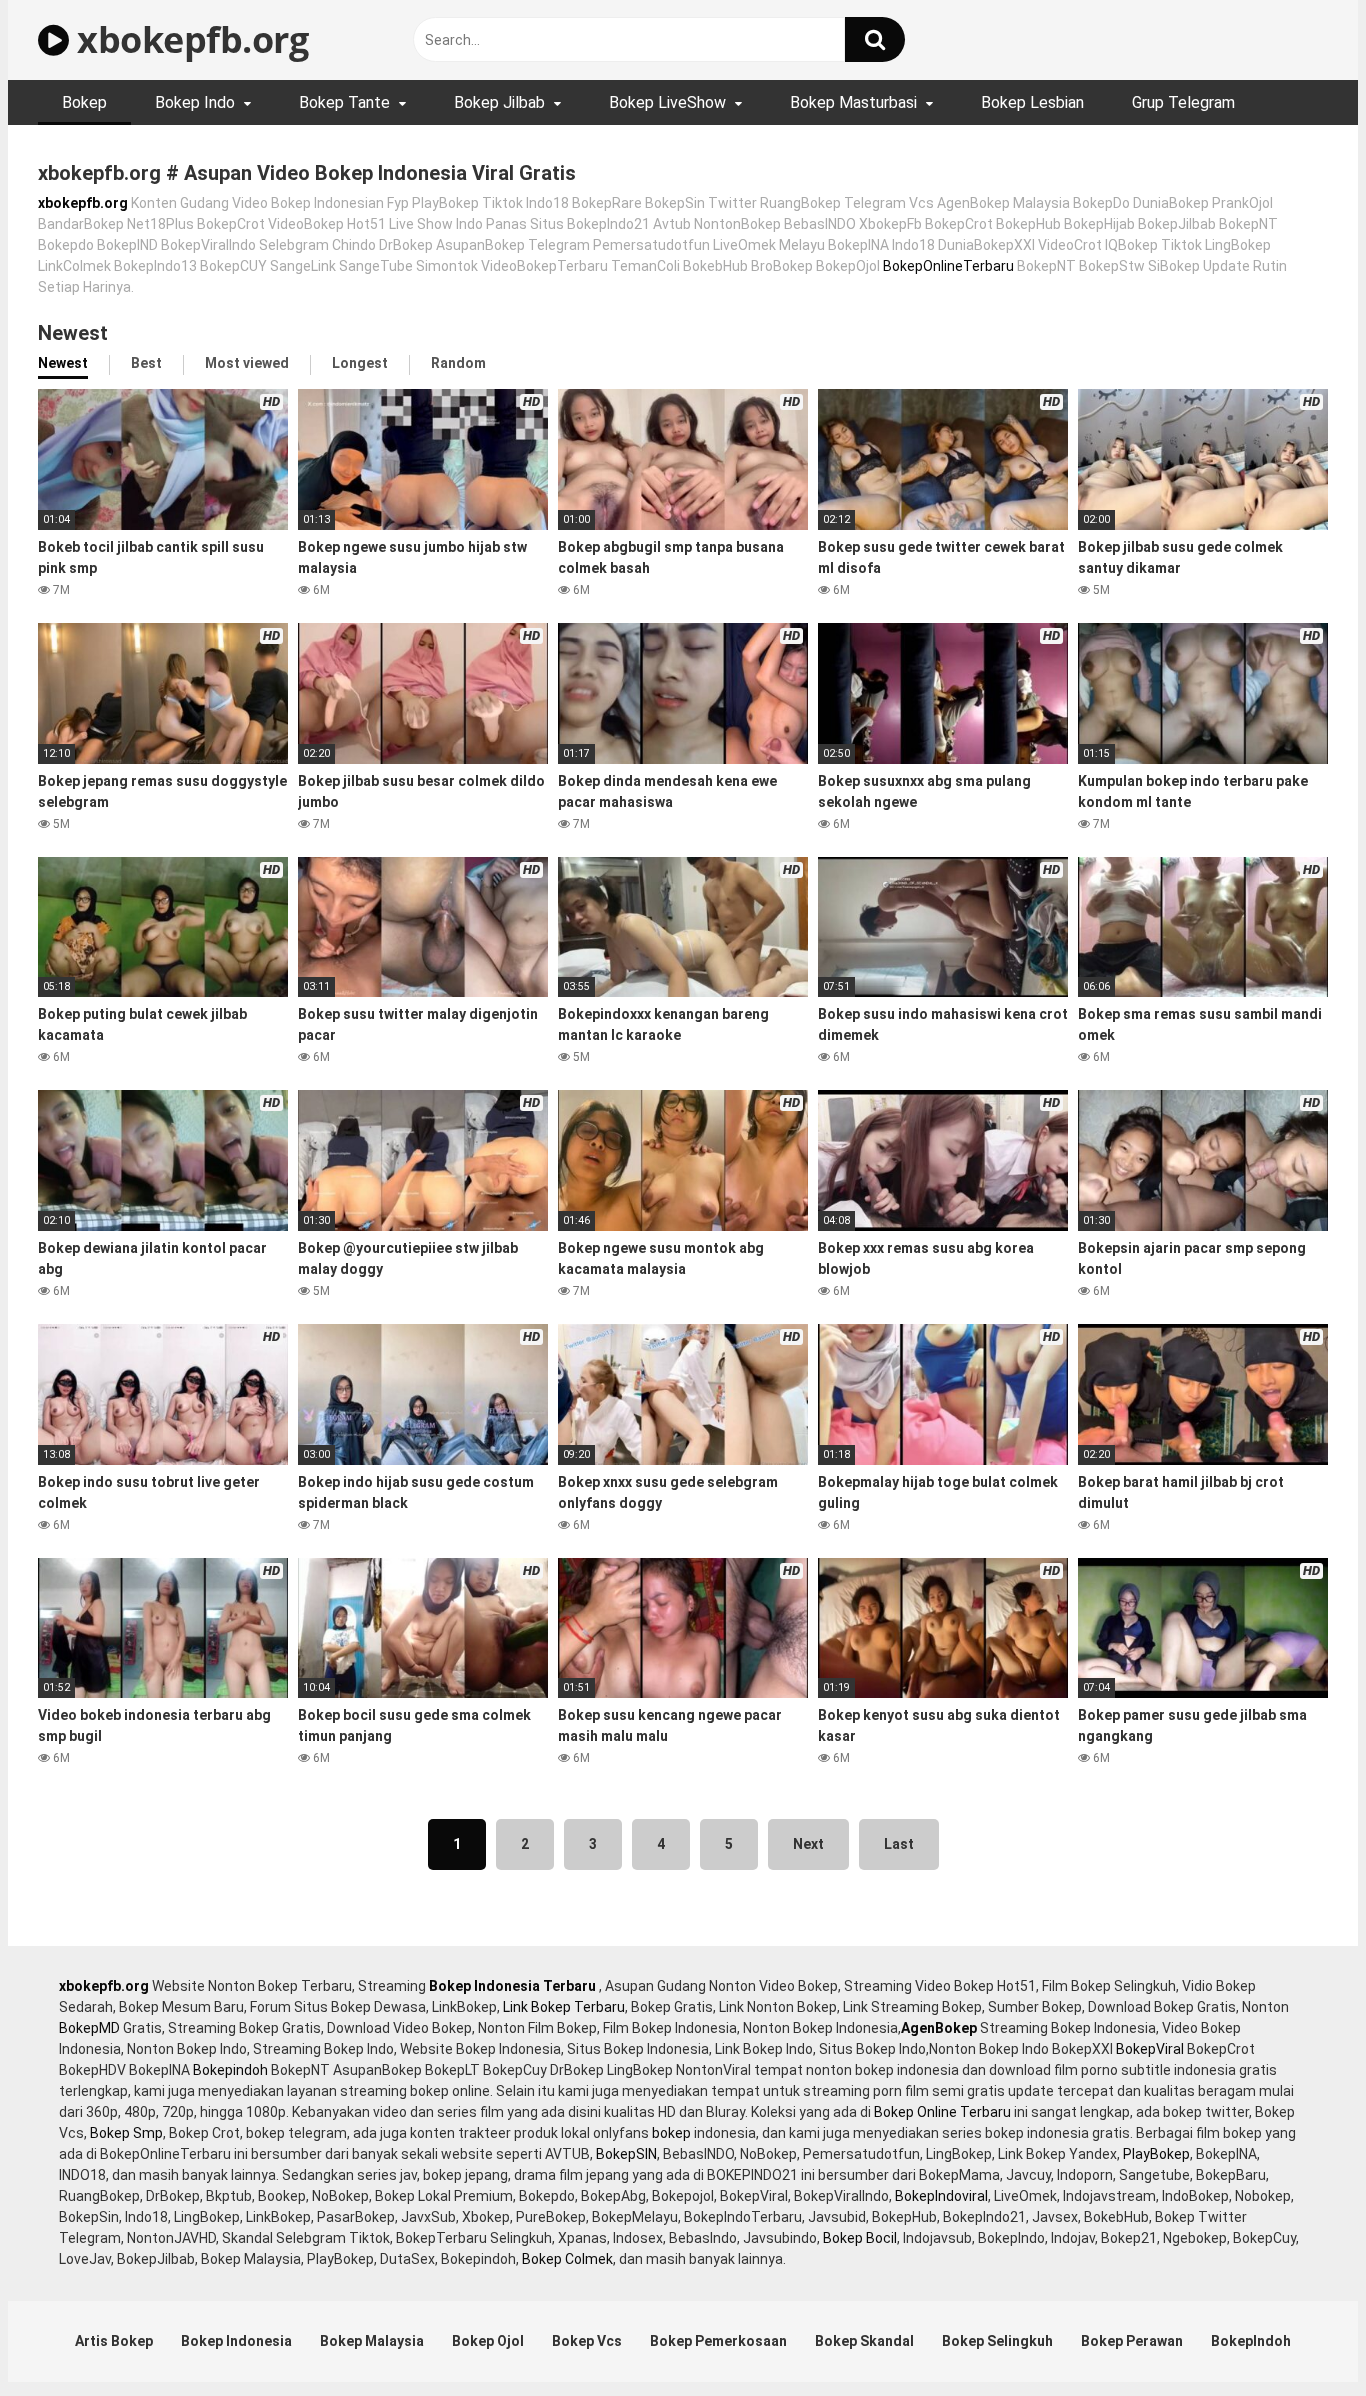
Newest (63, 363)
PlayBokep (1156, 2154)
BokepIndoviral (941, 2196)
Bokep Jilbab (499, 102)
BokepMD (89, 2028)
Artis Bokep (114, 2341)
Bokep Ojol (488, 2341)
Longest (360, 363)
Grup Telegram (1183, 102)
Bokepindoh (230, 2070)
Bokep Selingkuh (997, 2341)
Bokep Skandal (864, 2341)
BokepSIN (626, 2154)
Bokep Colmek (567, 2259)
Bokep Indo (195, 102)
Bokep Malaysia (372, 2341)
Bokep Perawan (1132, 2341)
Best (146, 363)
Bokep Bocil (860, 2238)
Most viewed (247, 363)
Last (899, 1844)
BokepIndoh (1251, 2341)
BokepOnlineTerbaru (948, 266)
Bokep (84, 102)
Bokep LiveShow (667, 102)
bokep (671, 2133)
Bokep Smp (126, 2133)
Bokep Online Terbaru (942, 2112)
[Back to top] (1299, 2335)
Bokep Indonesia (236, 2341)
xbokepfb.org (188, 39)
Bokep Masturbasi (853, 102)
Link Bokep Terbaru (564, 2007)
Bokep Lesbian (1032, 102)
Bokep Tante (344, 102)
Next (808, 1844)
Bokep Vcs (587, 2341)
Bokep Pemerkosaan (718, 2341)
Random (458, 363)
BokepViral (1150, 2049)
